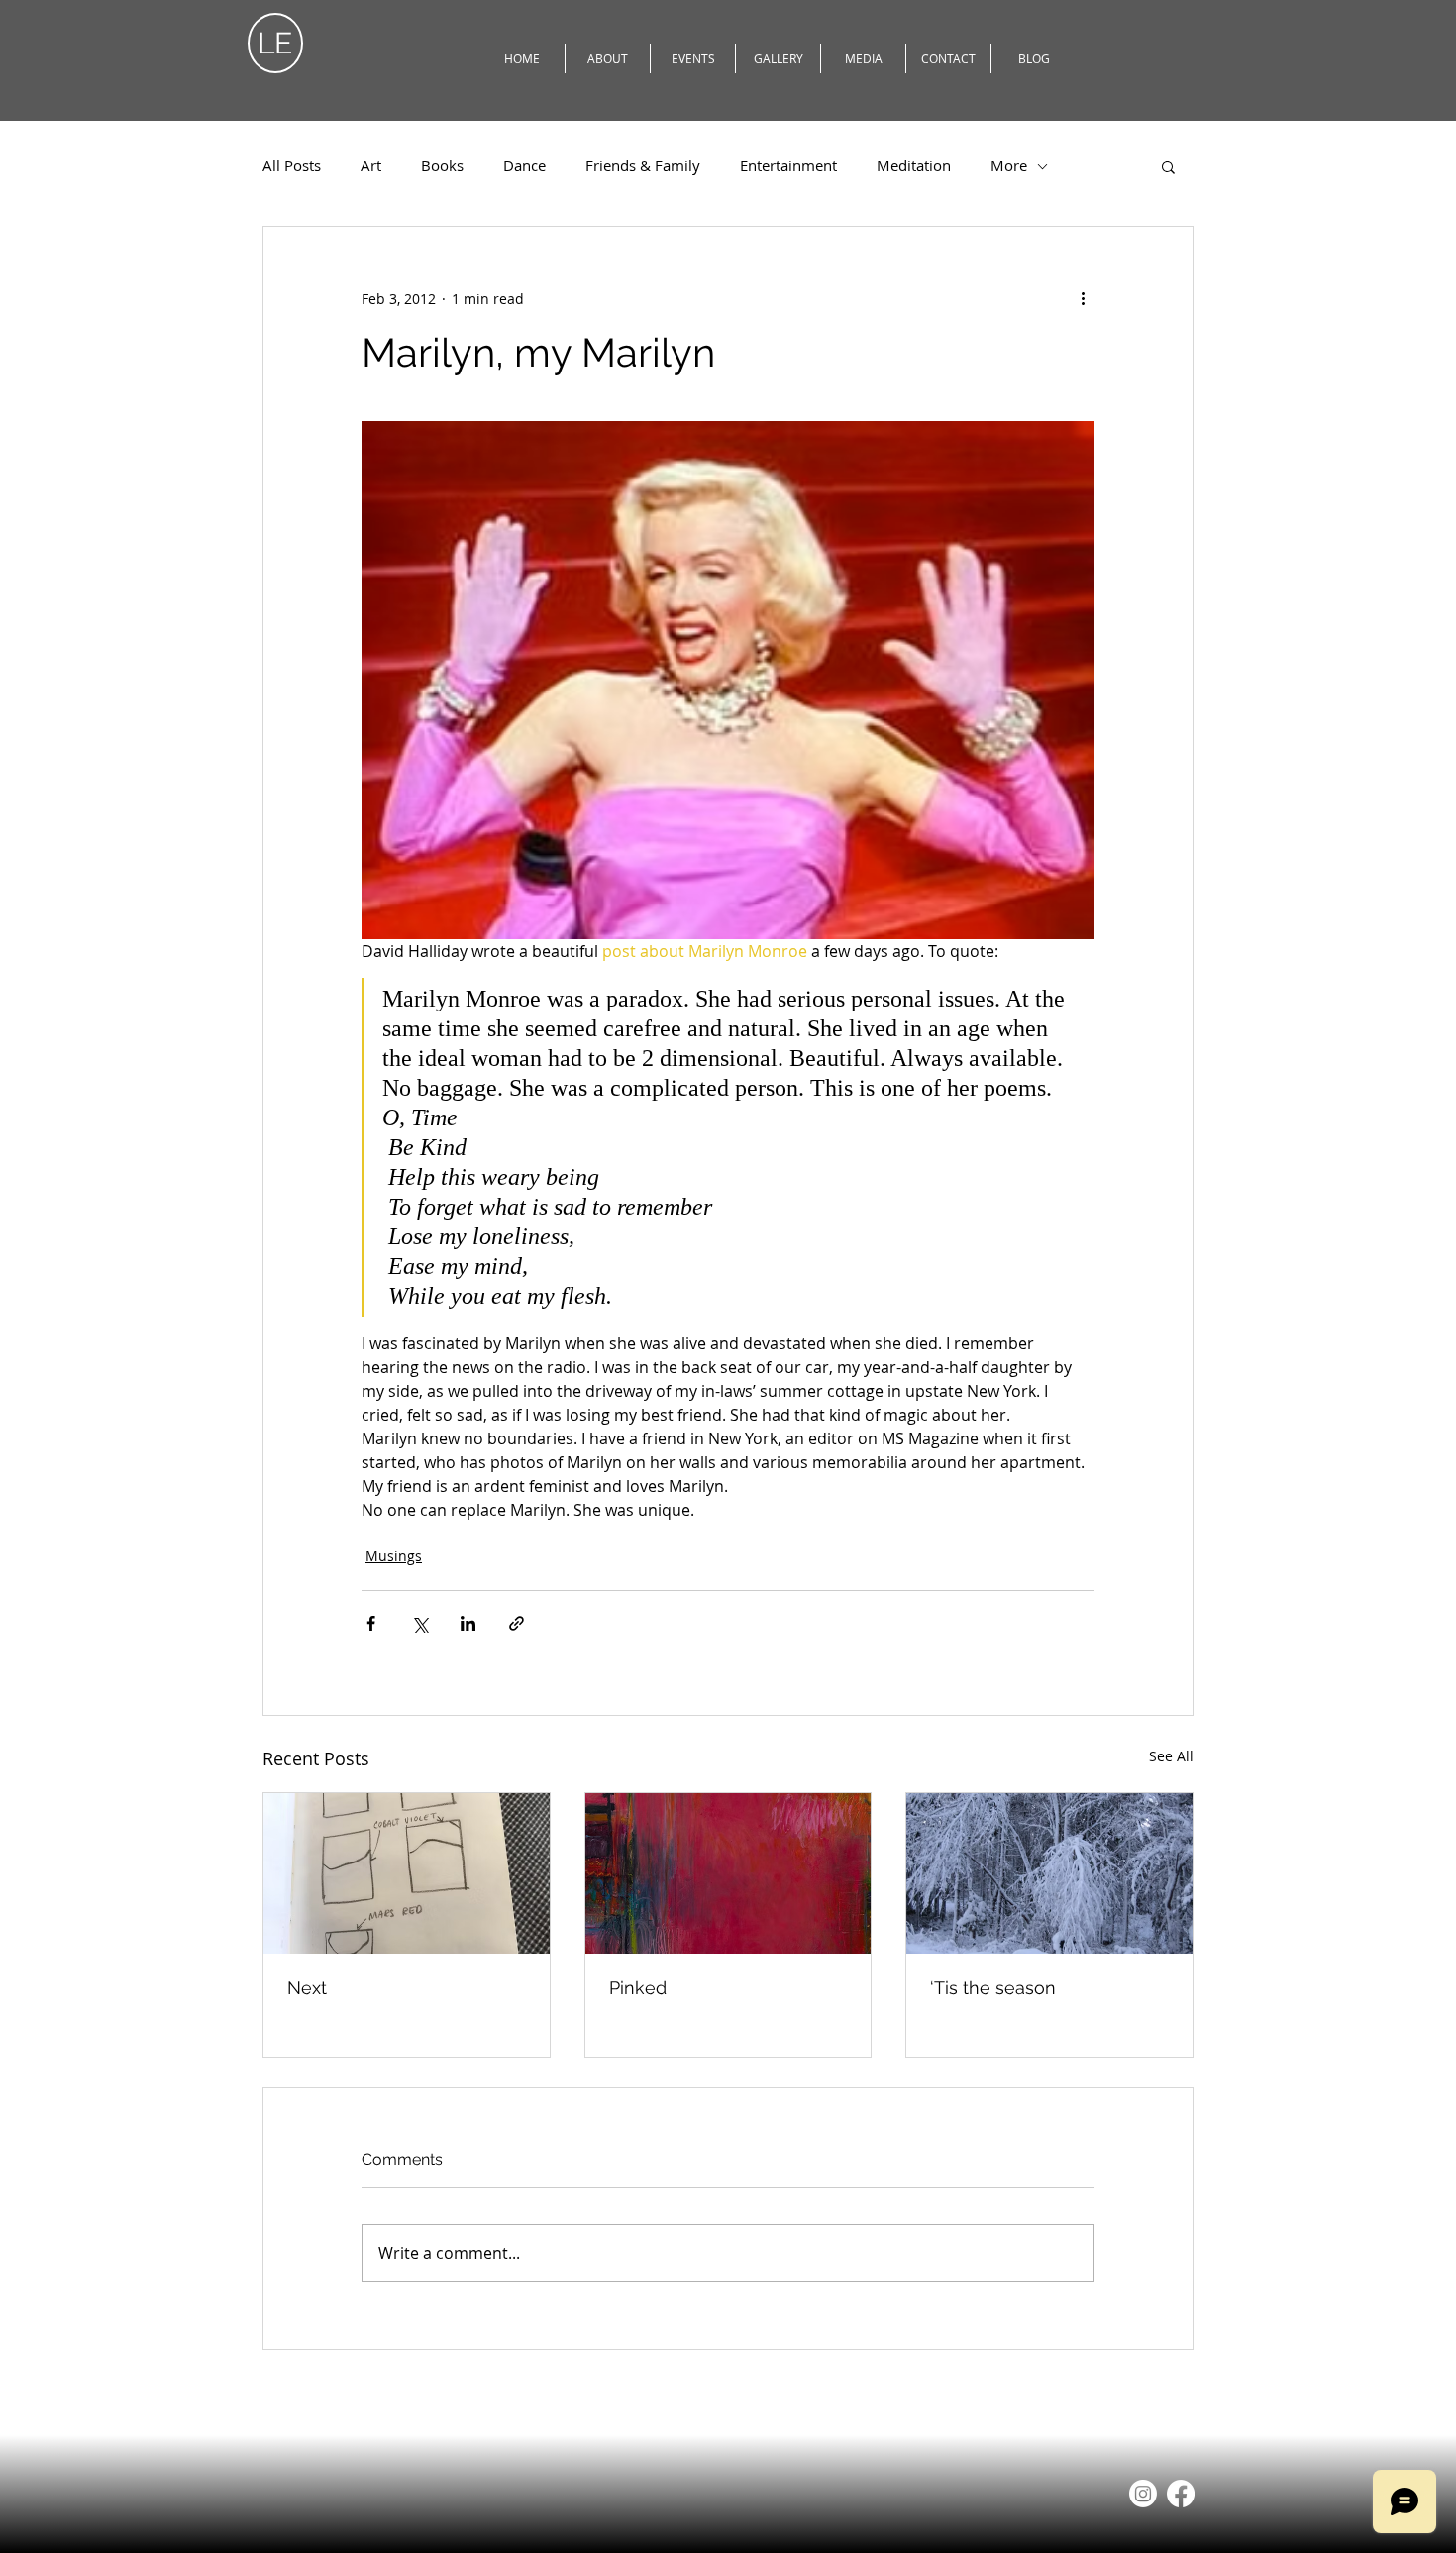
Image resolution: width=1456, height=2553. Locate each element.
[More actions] (1083, 298)
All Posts (292, 166)
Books (442, 166)
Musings (394, 1556)
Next (307, 1988)
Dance (524, 166)
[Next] (407, 1873)
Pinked (638, 1988)
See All (1171, 1756)
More (1009, 166)
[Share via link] (517, 1623)
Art (371, 166)
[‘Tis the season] (1049, 1873)
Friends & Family (643, 166)
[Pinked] (728, 1873)
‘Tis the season (993, 1988)
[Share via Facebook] (371, 1623)
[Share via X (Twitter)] (419, 1623)
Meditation (914, 166)
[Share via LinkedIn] (468, 1623)
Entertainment (788, 166)
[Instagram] (1143, 2494)
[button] (1168, 166)
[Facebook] (1181, 2494)
